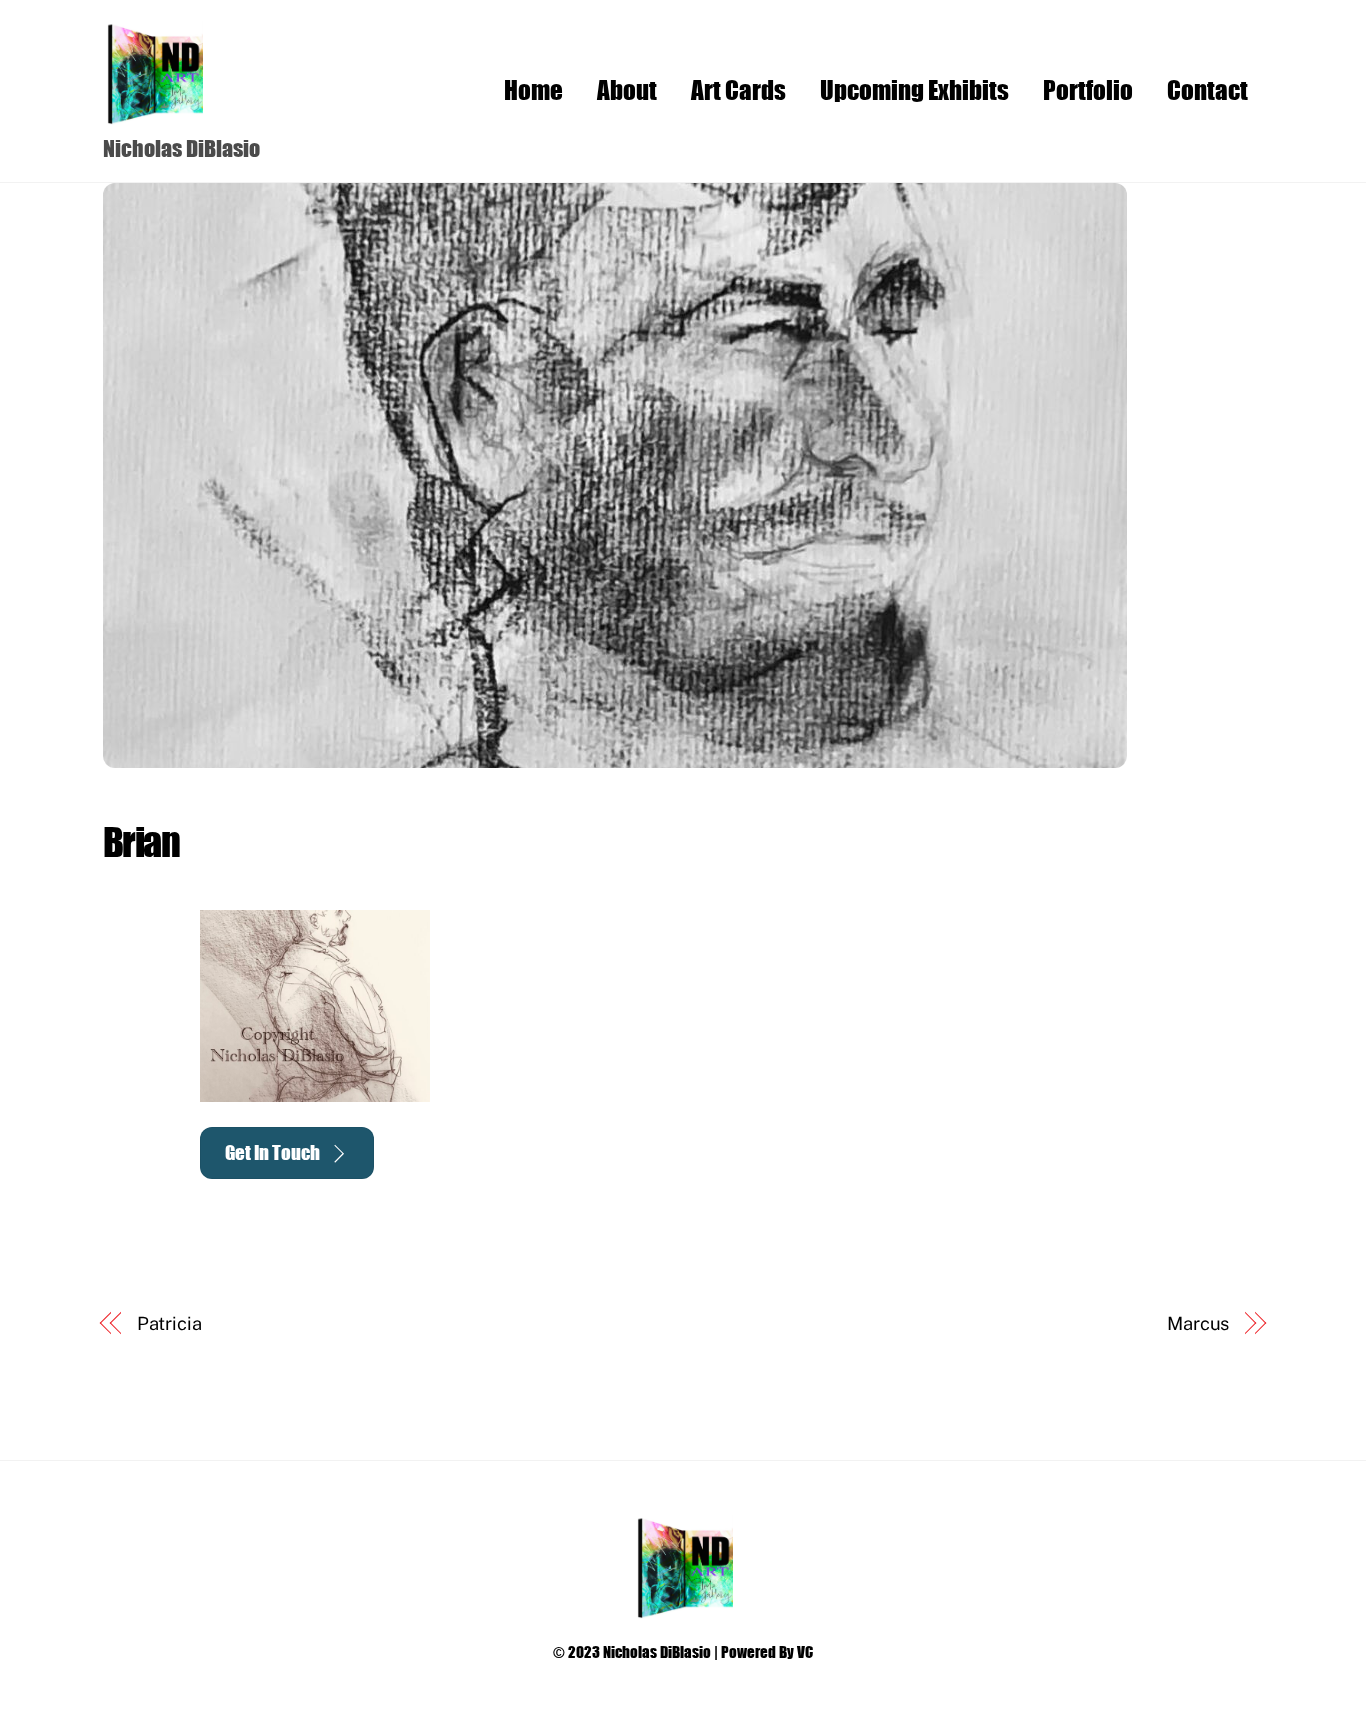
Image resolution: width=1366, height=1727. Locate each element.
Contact (1207, 89)
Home (533, 89)
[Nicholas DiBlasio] (153, 115)
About (627, 89)
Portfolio (1088, 89)
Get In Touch (272, 1152)
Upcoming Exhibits (914, 89)
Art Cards (738, 89)
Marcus (1198, 1323)
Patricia (169, 1323)
